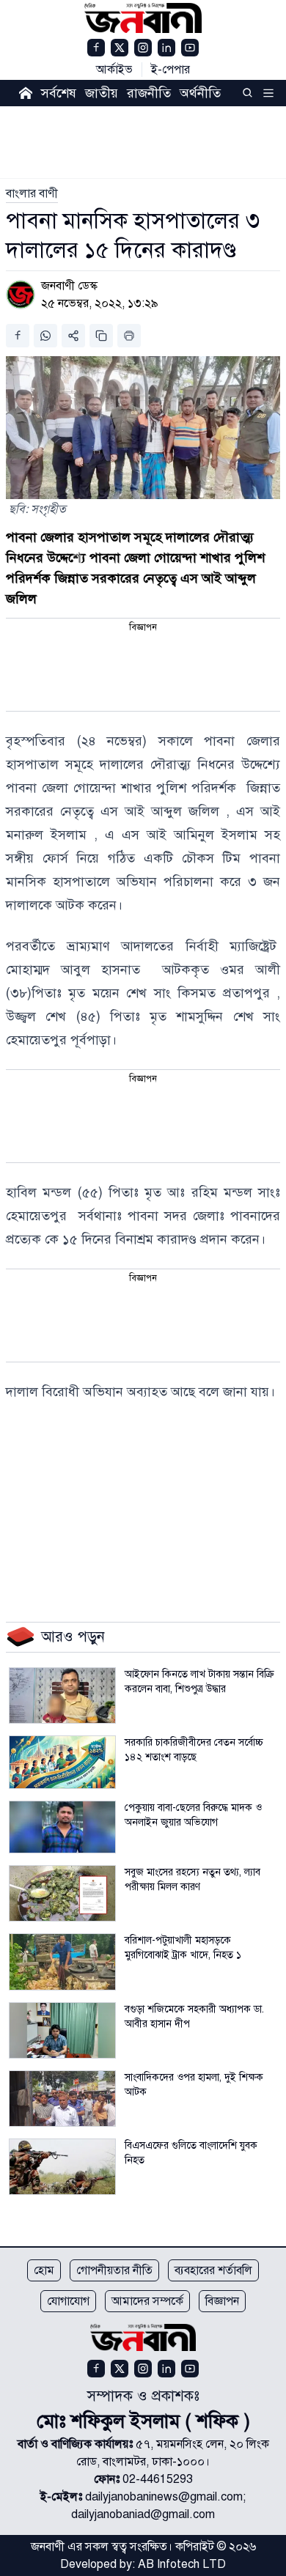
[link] (32, 193)
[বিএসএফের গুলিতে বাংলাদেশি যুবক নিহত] (62, 2167)
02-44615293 (158, 2479)
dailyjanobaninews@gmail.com (164, 2497)
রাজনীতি (149, 93)
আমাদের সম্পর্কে (147, 2301)
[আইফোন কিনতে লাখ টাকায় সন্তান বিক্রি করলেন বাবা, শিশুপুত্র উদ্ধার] (62, 1695)
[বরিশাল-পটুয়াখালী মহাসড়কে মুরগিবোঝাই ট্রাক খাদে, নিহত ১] (62, 1961)
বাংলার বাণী (32, 193)
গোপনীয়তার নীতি (114, 2270)
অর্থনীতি (200, 93)
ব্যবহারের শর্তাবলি (213, 2270)
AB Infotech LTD (182, 2564)
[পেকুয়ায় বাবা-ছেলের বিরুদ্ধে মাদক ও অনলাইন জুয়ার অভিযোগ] (62, 1827)
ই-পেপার (170, 70)
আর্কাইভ (114, 70)
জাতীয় (102, 93)
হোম (44, 2270)
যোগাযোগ (68, 2301)
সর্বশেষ (59, 93)
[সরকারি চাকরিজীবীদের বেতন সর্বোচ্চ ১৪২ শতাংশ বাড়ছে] (62, 1762)
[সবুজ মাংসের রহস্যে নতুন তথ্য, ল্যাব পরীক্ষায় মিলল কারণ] (62, 1893)
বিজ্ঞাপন (222, 2301)
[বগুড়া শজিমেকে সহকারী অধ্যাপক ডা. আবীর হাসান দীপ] (62, 2030)
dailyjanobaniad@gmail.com (143, 2514)
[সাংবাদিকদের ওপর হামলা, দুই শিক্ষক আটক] (62, 2099)
